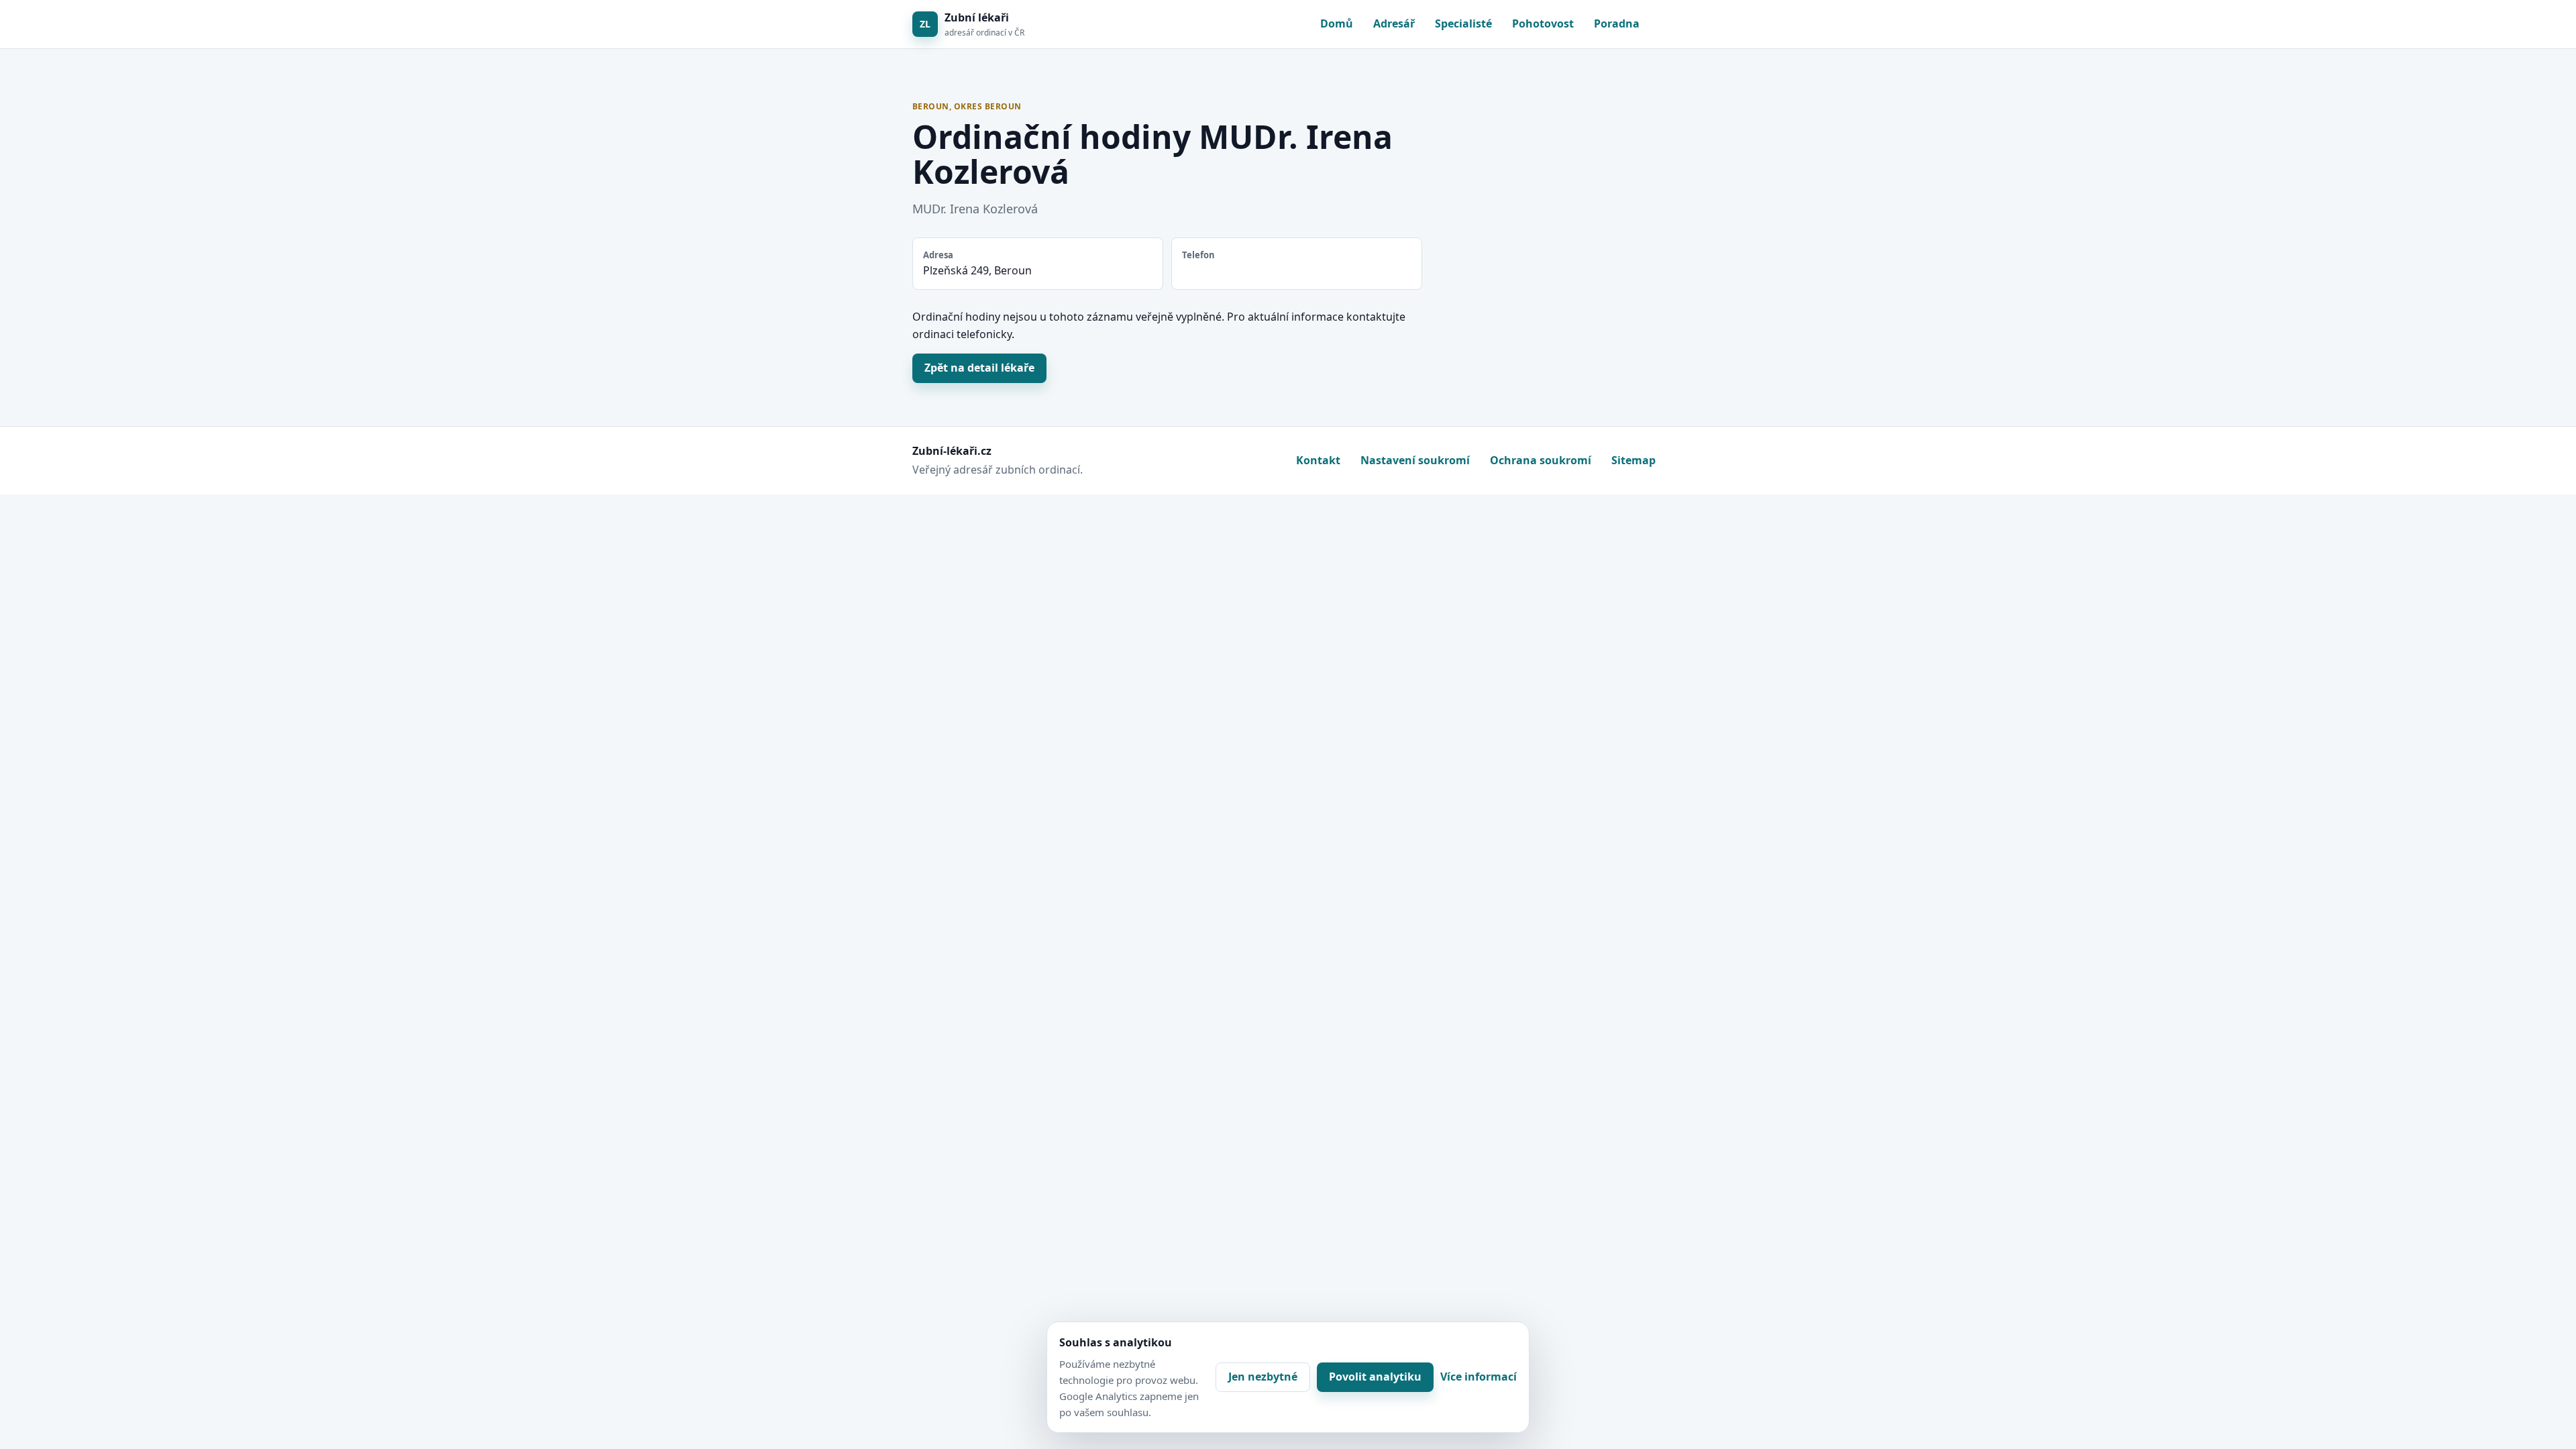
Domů (1337, 23)
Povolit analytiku (1375, 1377)
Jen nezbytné (1263, 1377)
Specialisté (1463, 23)
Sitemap (1633, 460)
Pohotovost (1543, 23)
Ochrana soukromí (1541, 460)
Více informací (1479, 1377)
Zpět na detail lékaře (979, 368)
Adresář (1394, 23)
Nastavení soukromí (1415, 460)
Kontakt (1318, 460)
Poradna (1617, 23)
